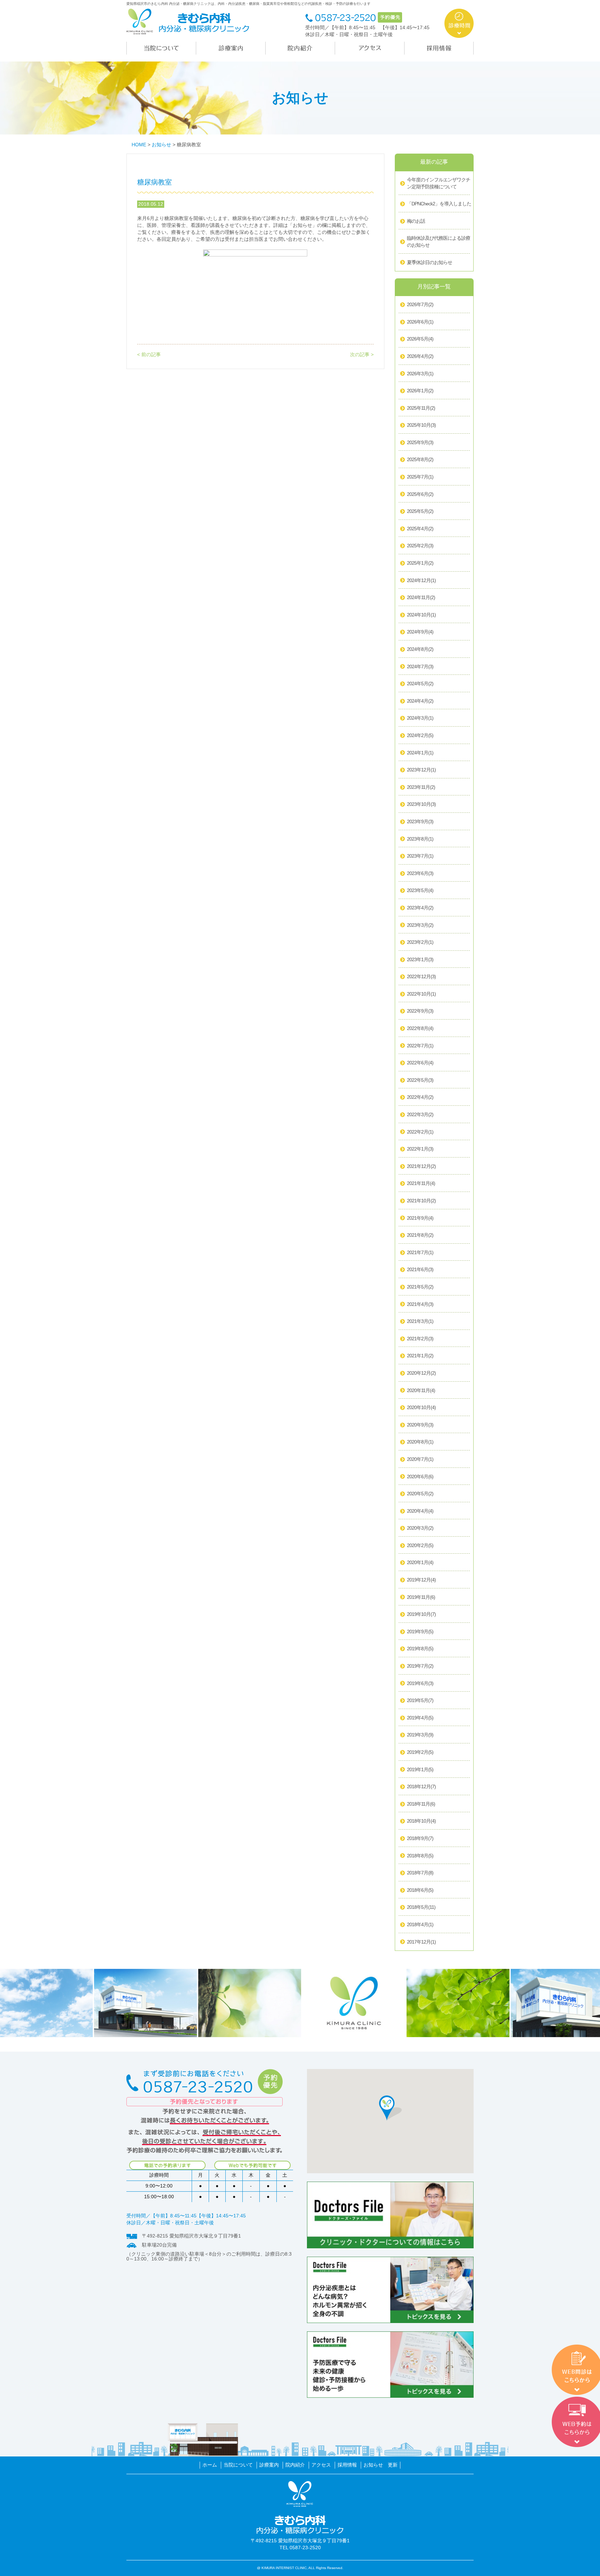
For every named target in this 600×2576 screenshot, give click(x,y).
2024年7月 (420, 667)
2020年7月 (420, 1459)
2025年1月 (420, 563)
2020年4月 (420, 1511)
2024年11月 (421, 597)
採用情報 (347, 2465)
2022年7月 (420, 1046)
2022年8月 (420, 1028)
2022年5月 (420, 1080)
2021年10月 (421, 1201)
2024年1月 (420, 753)
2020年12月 (421, 1373)
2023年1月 (420, 959)
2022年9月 (420, 1011)
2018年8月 (420, 1856)
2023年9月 (420, 821)
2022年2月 (420, 1132)
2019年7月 (420, 1666)
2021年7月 (420, 1252)
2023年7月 (420, 856)
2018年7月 (420, 1873)
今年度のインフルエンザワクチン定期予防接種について (439, 183)
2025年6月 (420, 494)
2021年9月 (420, 1218)
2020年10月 (421, 1407)
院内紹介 (295, 2465)
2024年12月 (421, 580)
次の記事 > (362, 354)
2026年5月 (420, 339)
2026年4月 (420, 356)
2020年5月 (420, 1494)
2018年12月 (421, 1786)
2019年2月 (420, 1752)
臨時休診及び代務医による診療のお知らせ (439, 242)
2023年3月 (420, 925)
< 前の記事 (149, 354)
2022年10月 (421, 994)
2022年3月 (420, 1114)
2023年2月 (420, 942)
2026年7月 (420, 304)
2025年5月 (420, 511)
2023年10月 (421, 804)
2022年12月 (421, 976)
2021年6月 (420, 1269)
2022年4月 (420, 1097)
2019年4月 (420, 1718)
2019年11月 (421, 1597)
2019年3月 (420, 1735)
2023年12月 (421, 770)
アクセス (321, 2465)
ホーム (210, 2465)
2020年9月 (420, 1425)
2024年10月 (421, 615)
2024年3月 (420, 718)
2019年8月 (420, 1649)
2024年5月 (420, 684)
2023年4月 (420, 908)
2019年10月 (421, 1614)
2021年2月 (420, 1339)
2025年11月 (421, 408)
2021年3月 (420, 1321)
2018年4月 (420, 1924)
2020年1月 (420, 1562)
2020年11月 (421, 1390)
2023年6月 (420, 873)
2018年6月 (420, 1890)
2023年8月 (420, 839)
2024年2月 (420, 735)
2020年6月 (420, 1477)
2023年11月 (421, 787)
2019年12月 (421, 1580)
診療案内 (269, 2465)
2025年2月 (420, 546)
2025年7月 (420, 477)
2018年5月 (421, 1907)
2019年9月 (420, 1632)
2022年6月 (420, 1063)
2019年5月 (420, 1700)
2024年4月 (420, 701)
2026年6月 (420, 322)
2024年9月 (420, 632)
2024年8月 (420, 649)
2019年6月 (420, 1683)
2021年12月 (421, 1166)
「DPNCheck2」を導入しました (439, 204)
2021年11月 (421, 1183)
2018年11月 (421, 1804)
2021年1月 (420, 1356)
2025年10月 (421, 425)
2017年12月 (421, 1942)
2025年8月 (420, 459)
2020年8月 (420, 1442)
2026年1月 (420, 391)
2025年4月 (420, 529)
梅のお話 (416, 221)
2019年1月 (420, 1769)
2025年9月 (420, 442)
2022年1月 (420, 1149)
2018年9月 (420, 1838)
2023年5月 (420, 890)
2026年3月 (420, 374)
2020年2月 (420, 1545)
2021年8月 (420, 1235)
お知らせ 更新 (381, 2465)
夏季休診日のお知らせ (430, 262)
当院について (238, 2465)
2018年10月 (421, 1821)
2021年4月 (420, 1304)
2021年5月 (420, 1287)
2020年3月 (420, 1528)
